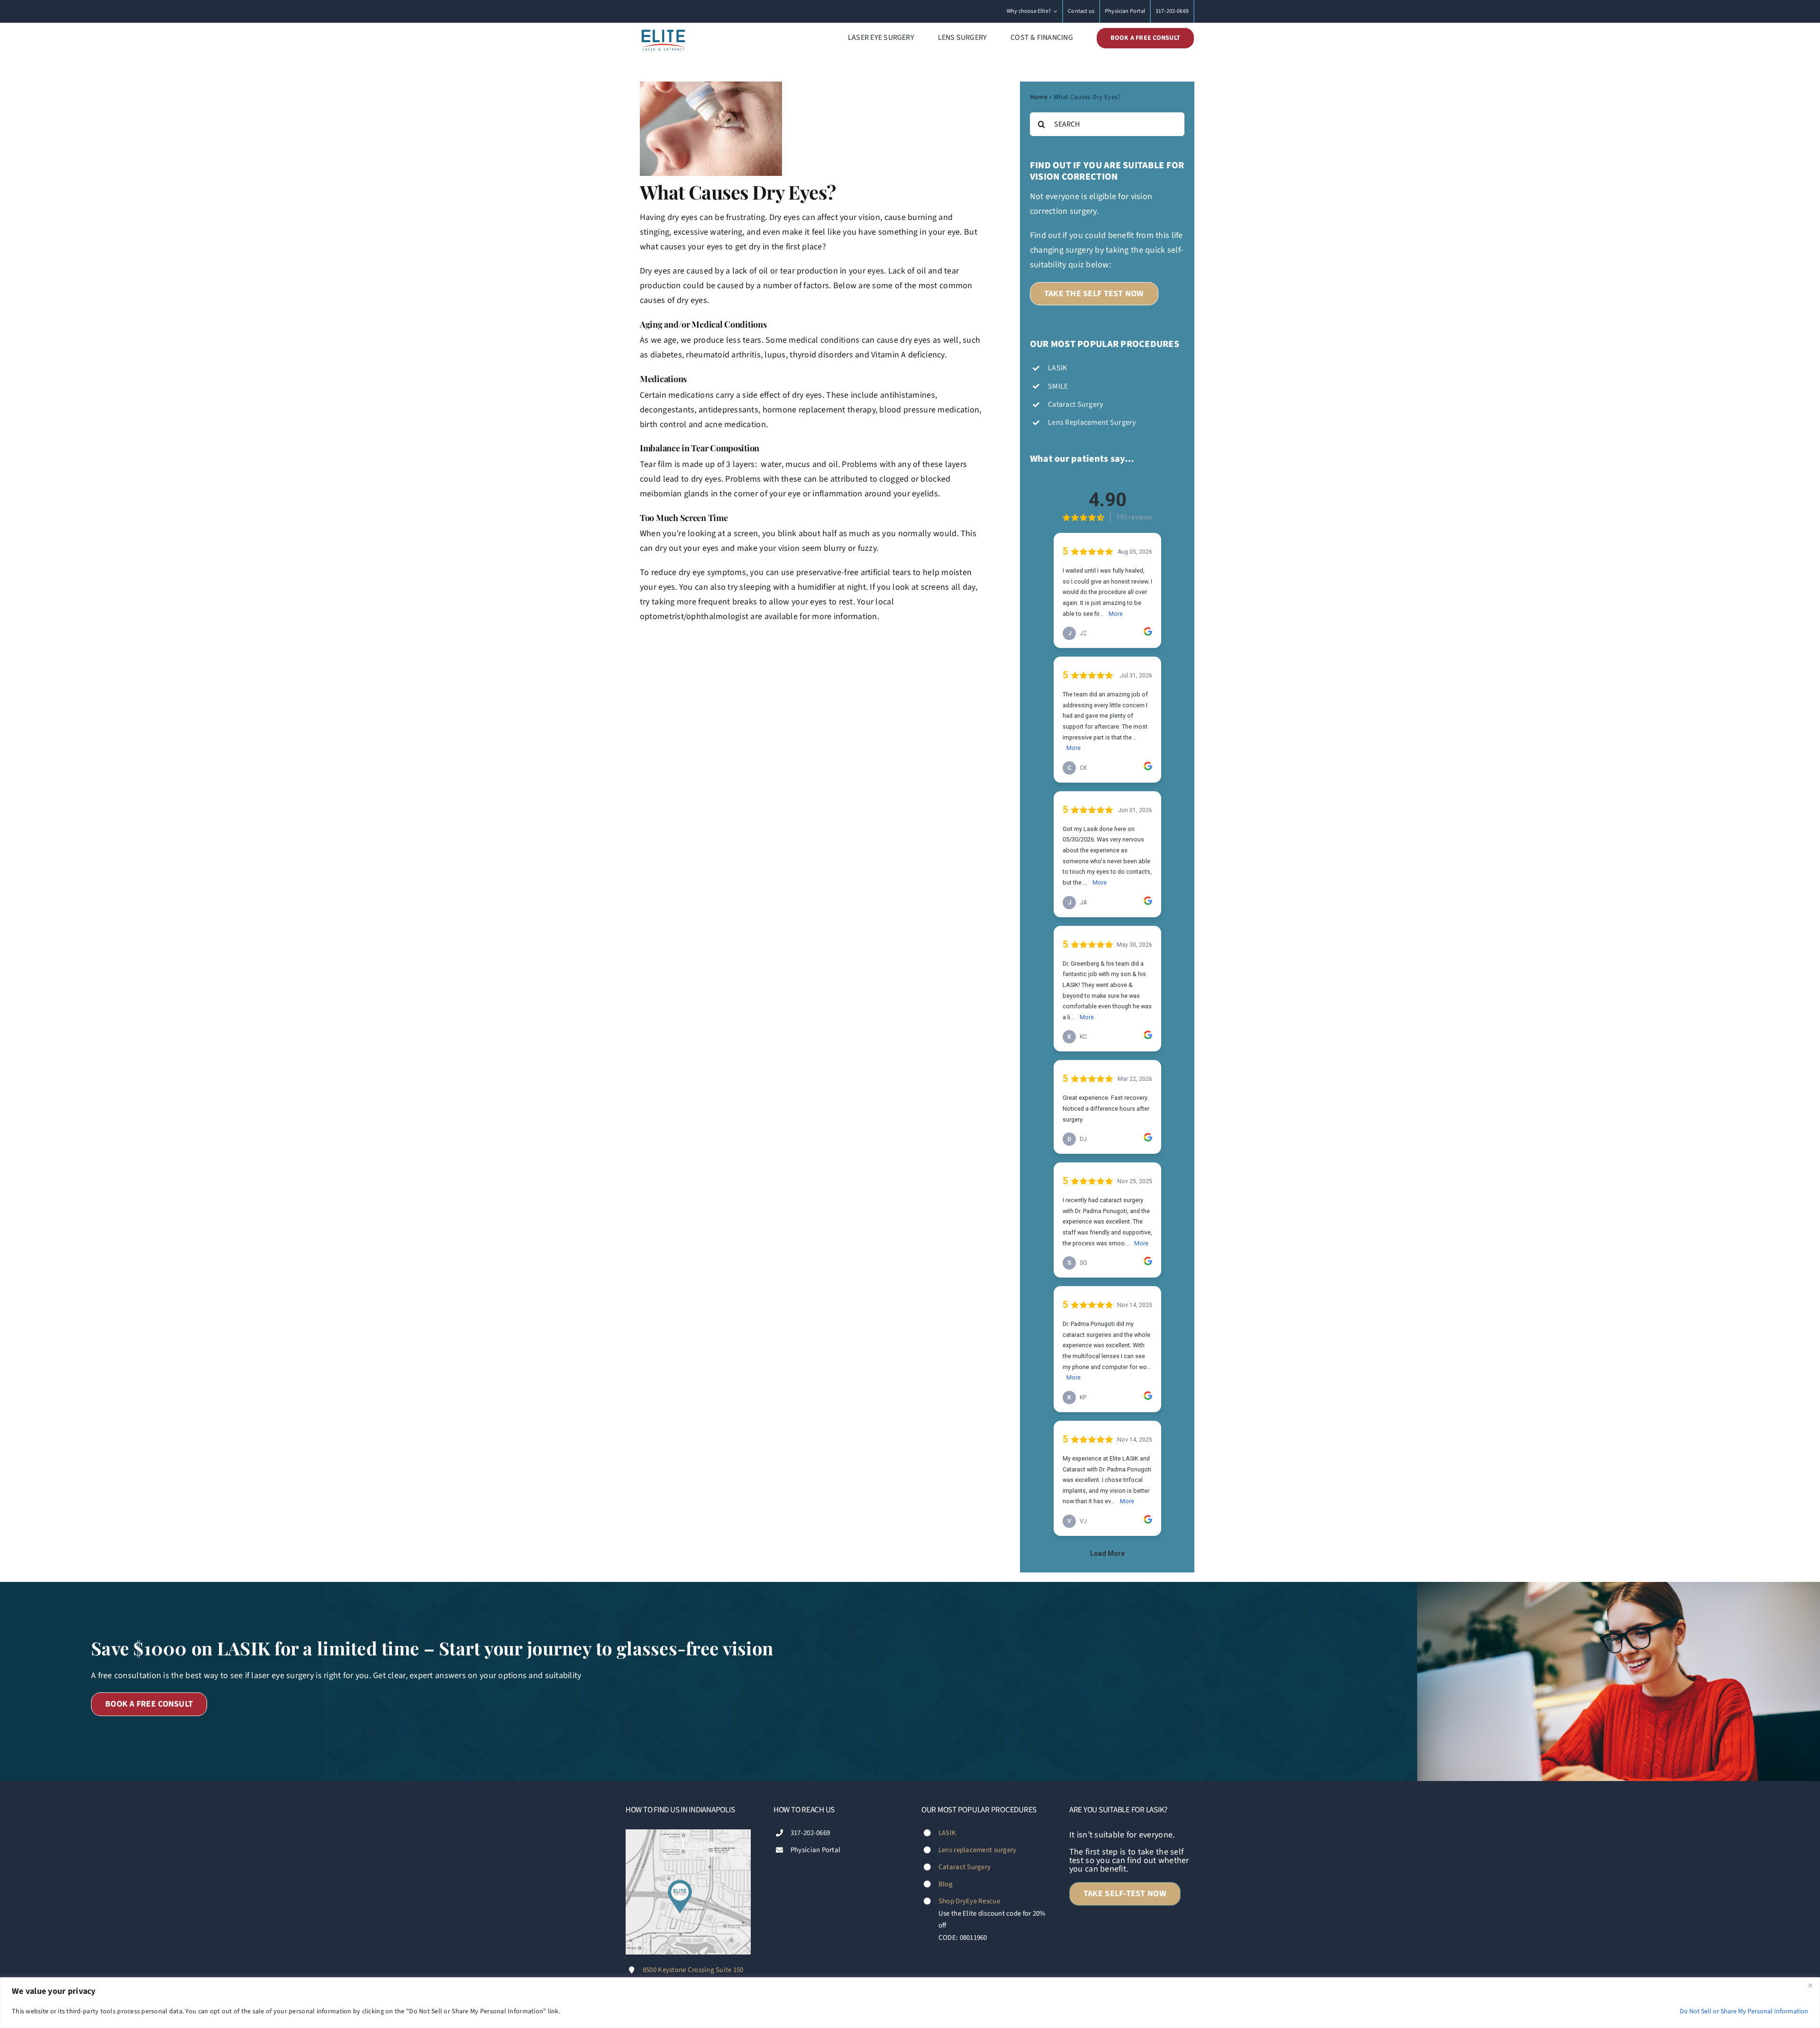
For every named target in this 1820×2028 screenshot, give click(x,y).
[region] (910, 2003)
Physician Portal (815, 1850)
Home (1039, 97)
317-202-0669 (810, 1833)
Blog (946, 1884)
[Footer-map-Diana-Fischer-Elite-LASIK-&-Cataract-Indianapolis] (688, 1833)
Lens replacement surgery (977, 1850)
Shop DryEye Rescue (969, 1901)
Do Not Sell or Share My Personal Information (1744, 2011)
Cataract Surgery (965, 1867)
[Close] (1810, 1985)
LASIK (947, 1833)
